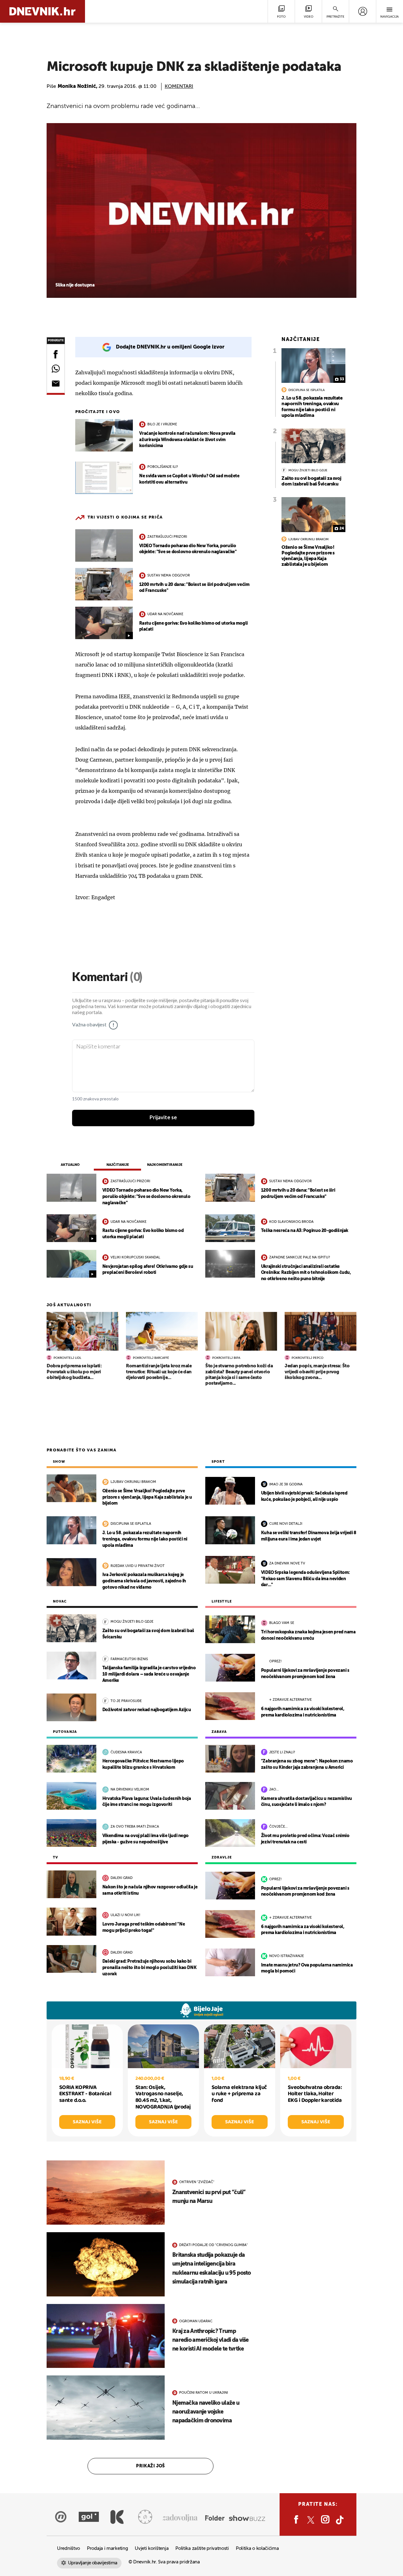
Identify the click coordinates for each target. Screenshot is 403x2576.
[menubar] (363, 11)
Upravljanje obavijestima (93, 2563)
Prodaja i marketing (107, 2548)
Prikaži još (150, 2466)
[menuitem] (363, 11)
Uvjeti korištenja (152, 2548)
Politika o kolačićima (257, 2548)
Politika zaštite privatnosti (202, 2548)
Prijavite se (163, 1118)
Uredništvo (68, 2548)
